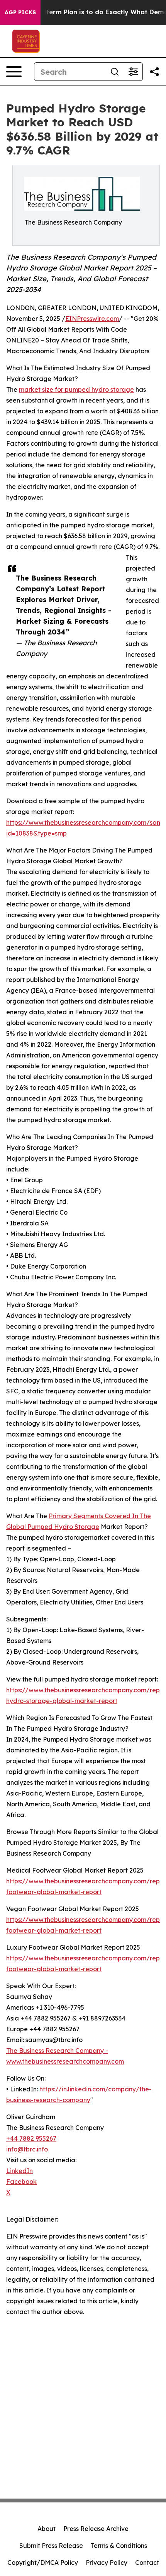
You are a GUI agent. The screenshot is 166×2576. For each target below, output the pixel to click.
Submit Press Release (51, 2546)
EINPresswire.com (92, 319)
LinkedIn (19, 2171)
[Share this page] (154, 72)
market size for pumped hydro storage (76, 389)
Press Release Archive (96, 2529)
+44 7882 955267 (31, 2138)
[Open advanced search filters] (133, 72)
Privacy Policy (107, 2563)
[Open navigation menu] (14, 72)
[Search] (115, 72)
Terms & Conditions (119, 2546)
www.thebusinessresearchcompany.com (65, 2061)
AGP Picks (20, 12)
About (47, 2529)
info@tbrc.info (27, 2149)
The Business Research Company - (57, 2051)
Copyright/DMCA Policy (43, 2563)
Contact (147, 2563)
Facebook (21, 2182)
